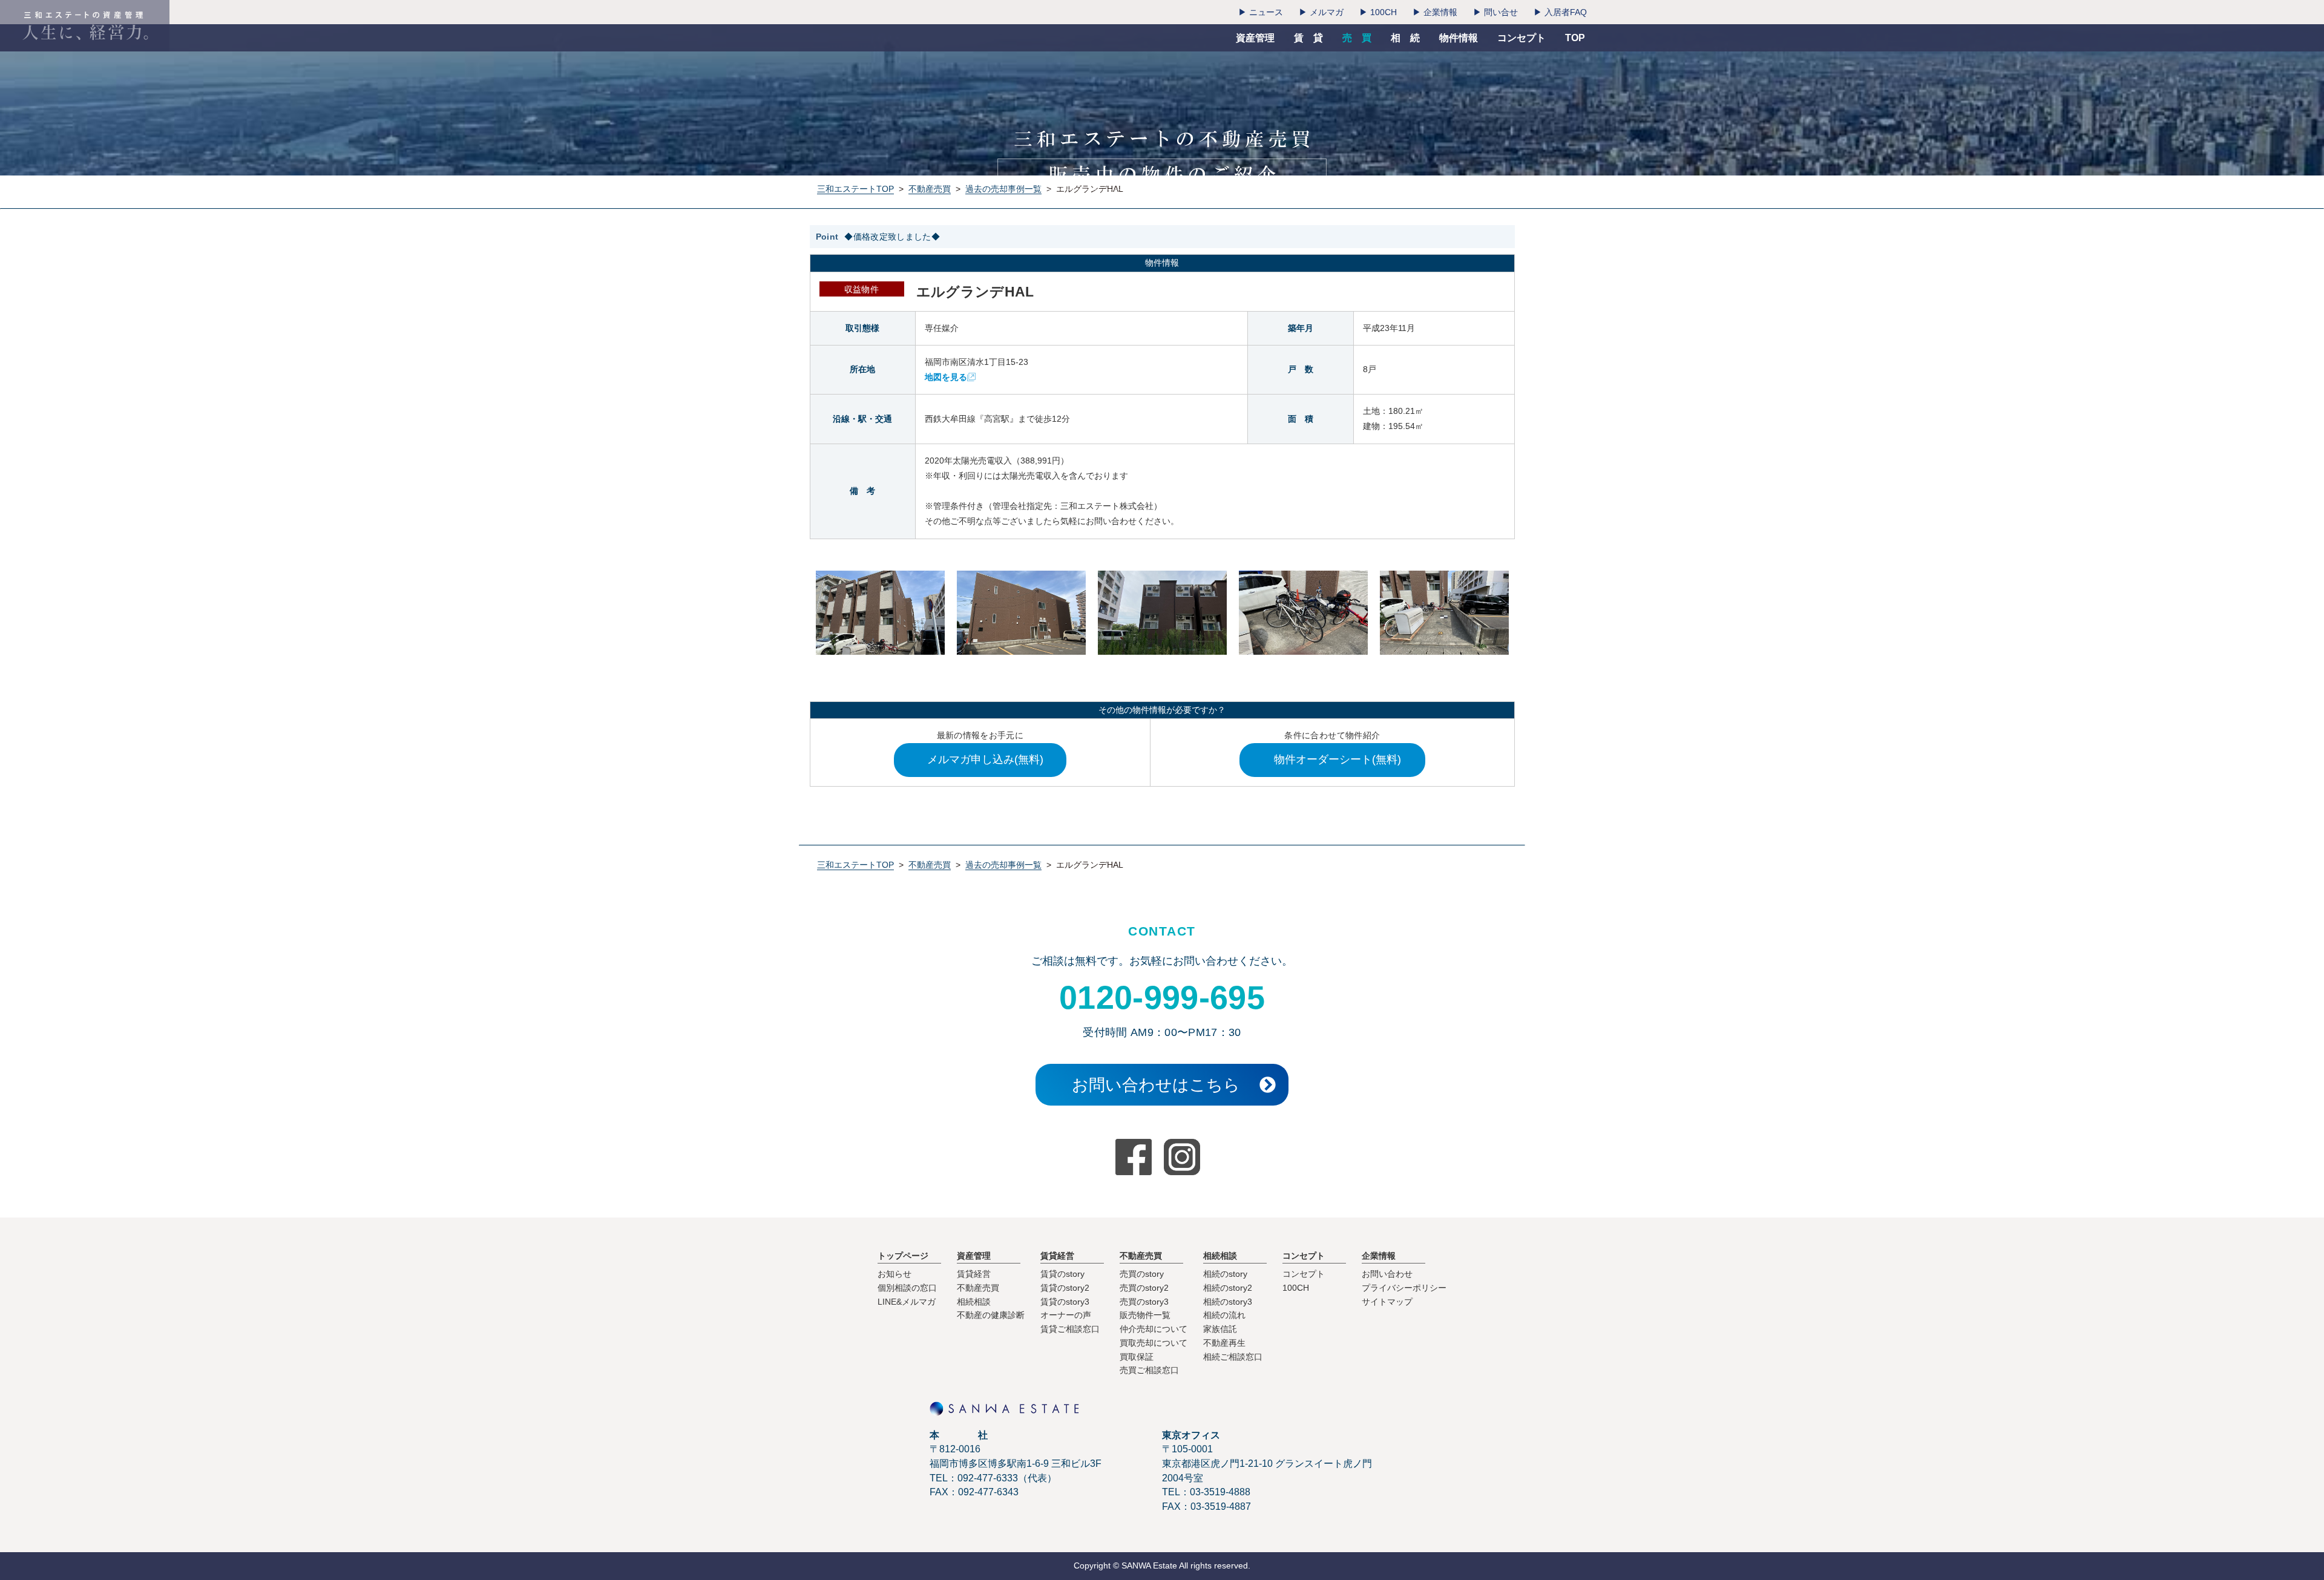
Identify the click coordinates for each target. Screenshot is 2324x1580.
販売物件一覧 (1145, 1315)
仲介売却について (1154, 1329)
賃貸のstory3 (1065, 1302)
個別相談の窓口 (907, 1288)
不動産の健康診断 (991, 1315)
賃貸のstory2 (1065, 1288)
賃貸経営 (974, 1274)
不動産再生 (1224, 1343)
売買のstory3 (1144, 1302)
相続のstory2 (1228, 1288)
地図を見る (946, 377)
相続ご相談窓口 (1233, 1357)
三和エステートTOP (855, 189)
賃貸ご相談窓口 (1070, 1329)
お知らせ (894, 1274)
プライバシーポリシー (1404, 1288)
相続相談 (974, 1302)
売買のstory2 (1144, 1288)
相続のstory (1225, 1274)
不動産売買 (930, 189)
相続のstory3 (1228, 1302)
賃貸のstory (1062, 1274)
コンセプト (1304, 1274)
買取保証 (1137, 1357)
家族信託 (1220, 1329)
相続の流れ (1224, 1315)
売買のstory (1142, 1274)
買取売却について (1154, 1343)
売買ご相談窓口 (1149, 1370)
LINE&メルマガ (907, 1302)
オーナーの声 (1066, 1315)
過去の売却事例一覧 (1003, 189)
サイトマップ (1387, 1302)
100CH (1296, 1288)
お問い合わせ (1387, 1274)
